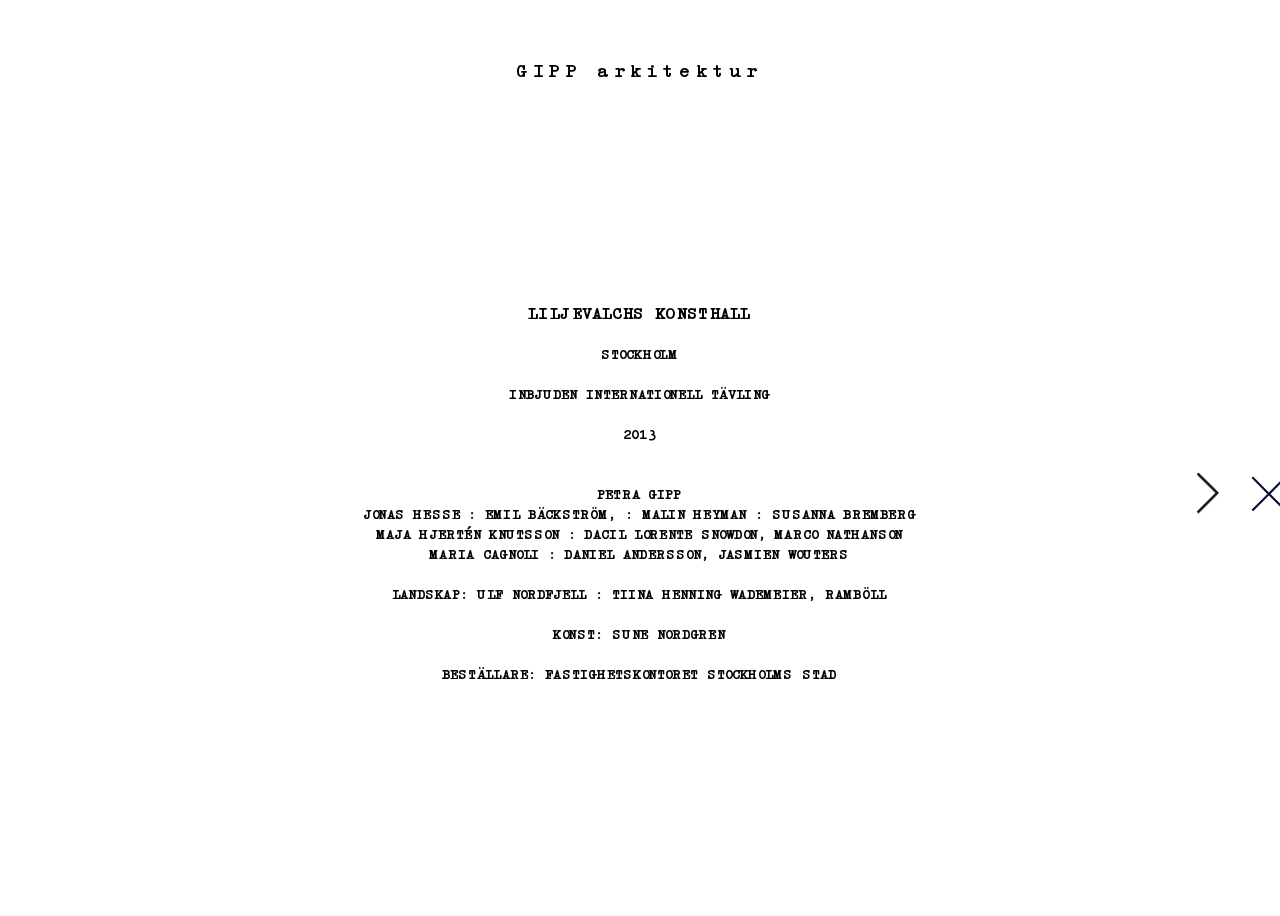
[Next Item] (1207, 494)
